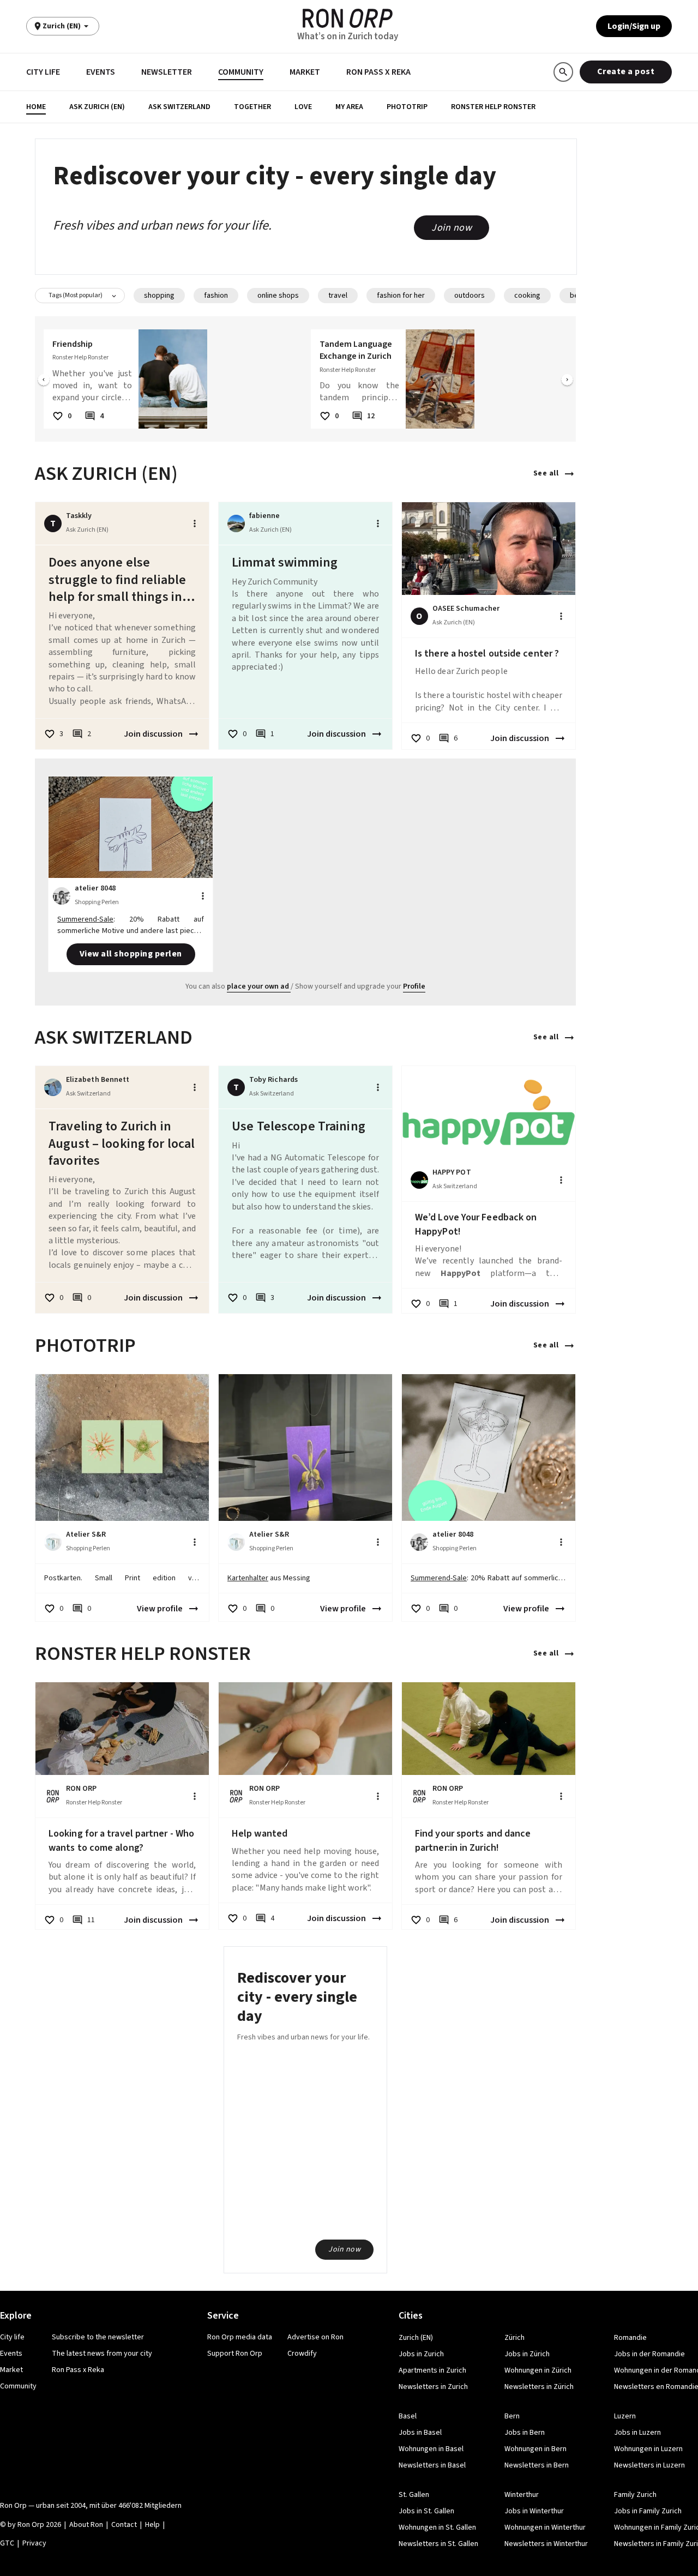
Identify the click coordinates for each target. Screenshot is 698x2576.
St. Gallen (414, 2495)
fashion (216, 296)
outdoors (470, 296)
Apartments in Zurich (432, 2370)
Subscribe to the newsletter (98, 2337)
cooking (527, 296)
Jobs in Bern (525, 2433)
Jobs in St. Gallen (426, 2511)
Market (305, 72)
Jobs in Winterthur (534, 2511)
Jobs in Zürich (527, 2354)
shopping (159, 296)
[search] (563, 72)
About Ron (86, 2525)
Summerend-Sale (85, 919)
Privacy (34, 2543)
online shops (278, 296)
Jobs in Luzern (637, 2433)
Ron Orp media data (240, 2337)
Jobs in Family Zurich (648, 2511)
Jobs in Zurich (421, 2354)
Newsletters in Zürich (539, 2387)
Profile (414, 986)
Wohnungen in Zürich (538, 2370)
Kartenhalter (248, 1578)
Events (101, 72)
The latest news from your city (102, 2354)
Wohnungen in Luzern (648, 2449)
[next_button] (567, 381)
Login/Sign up (634, 26)
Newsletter (167, 72)
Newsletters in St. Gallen (438, 2544)
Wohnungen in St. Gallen (437, 2527)
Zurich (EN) (416, 2338)
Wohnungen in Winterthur (545, 2527)
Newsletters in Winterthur (546, 2544)
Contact (124, 2525)
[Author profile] (236, 523)
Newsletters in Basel (432, 2465)
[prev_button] (44, 381)
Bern (512, 2416)
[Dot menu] (195, 523)
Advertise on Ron (315, 2337)
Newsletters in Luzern (649, 2465)
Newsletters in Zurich (433, 2387)
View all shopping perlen (131, 954)
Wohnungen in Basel (431, 2449)
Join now (452, 228)
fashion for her (401, 296)
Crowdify (302, 2354)
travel (338, 296)
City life (43, 72)
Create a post (626, 71)
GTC (7, 2543)
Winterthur (522, 2495)
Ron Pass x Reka (378, 72)
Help (152, 2525)
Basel (408, 2416)
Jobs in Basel (420, 2433)
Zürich (515, 2338)
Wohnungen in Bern (535, 2449)
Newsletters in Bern (537, 2465)
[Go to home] (348, 18)
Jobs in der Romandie (649, 2354)
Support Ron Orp (235, 2354)
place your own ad (258, 986)
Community (241, 72)
